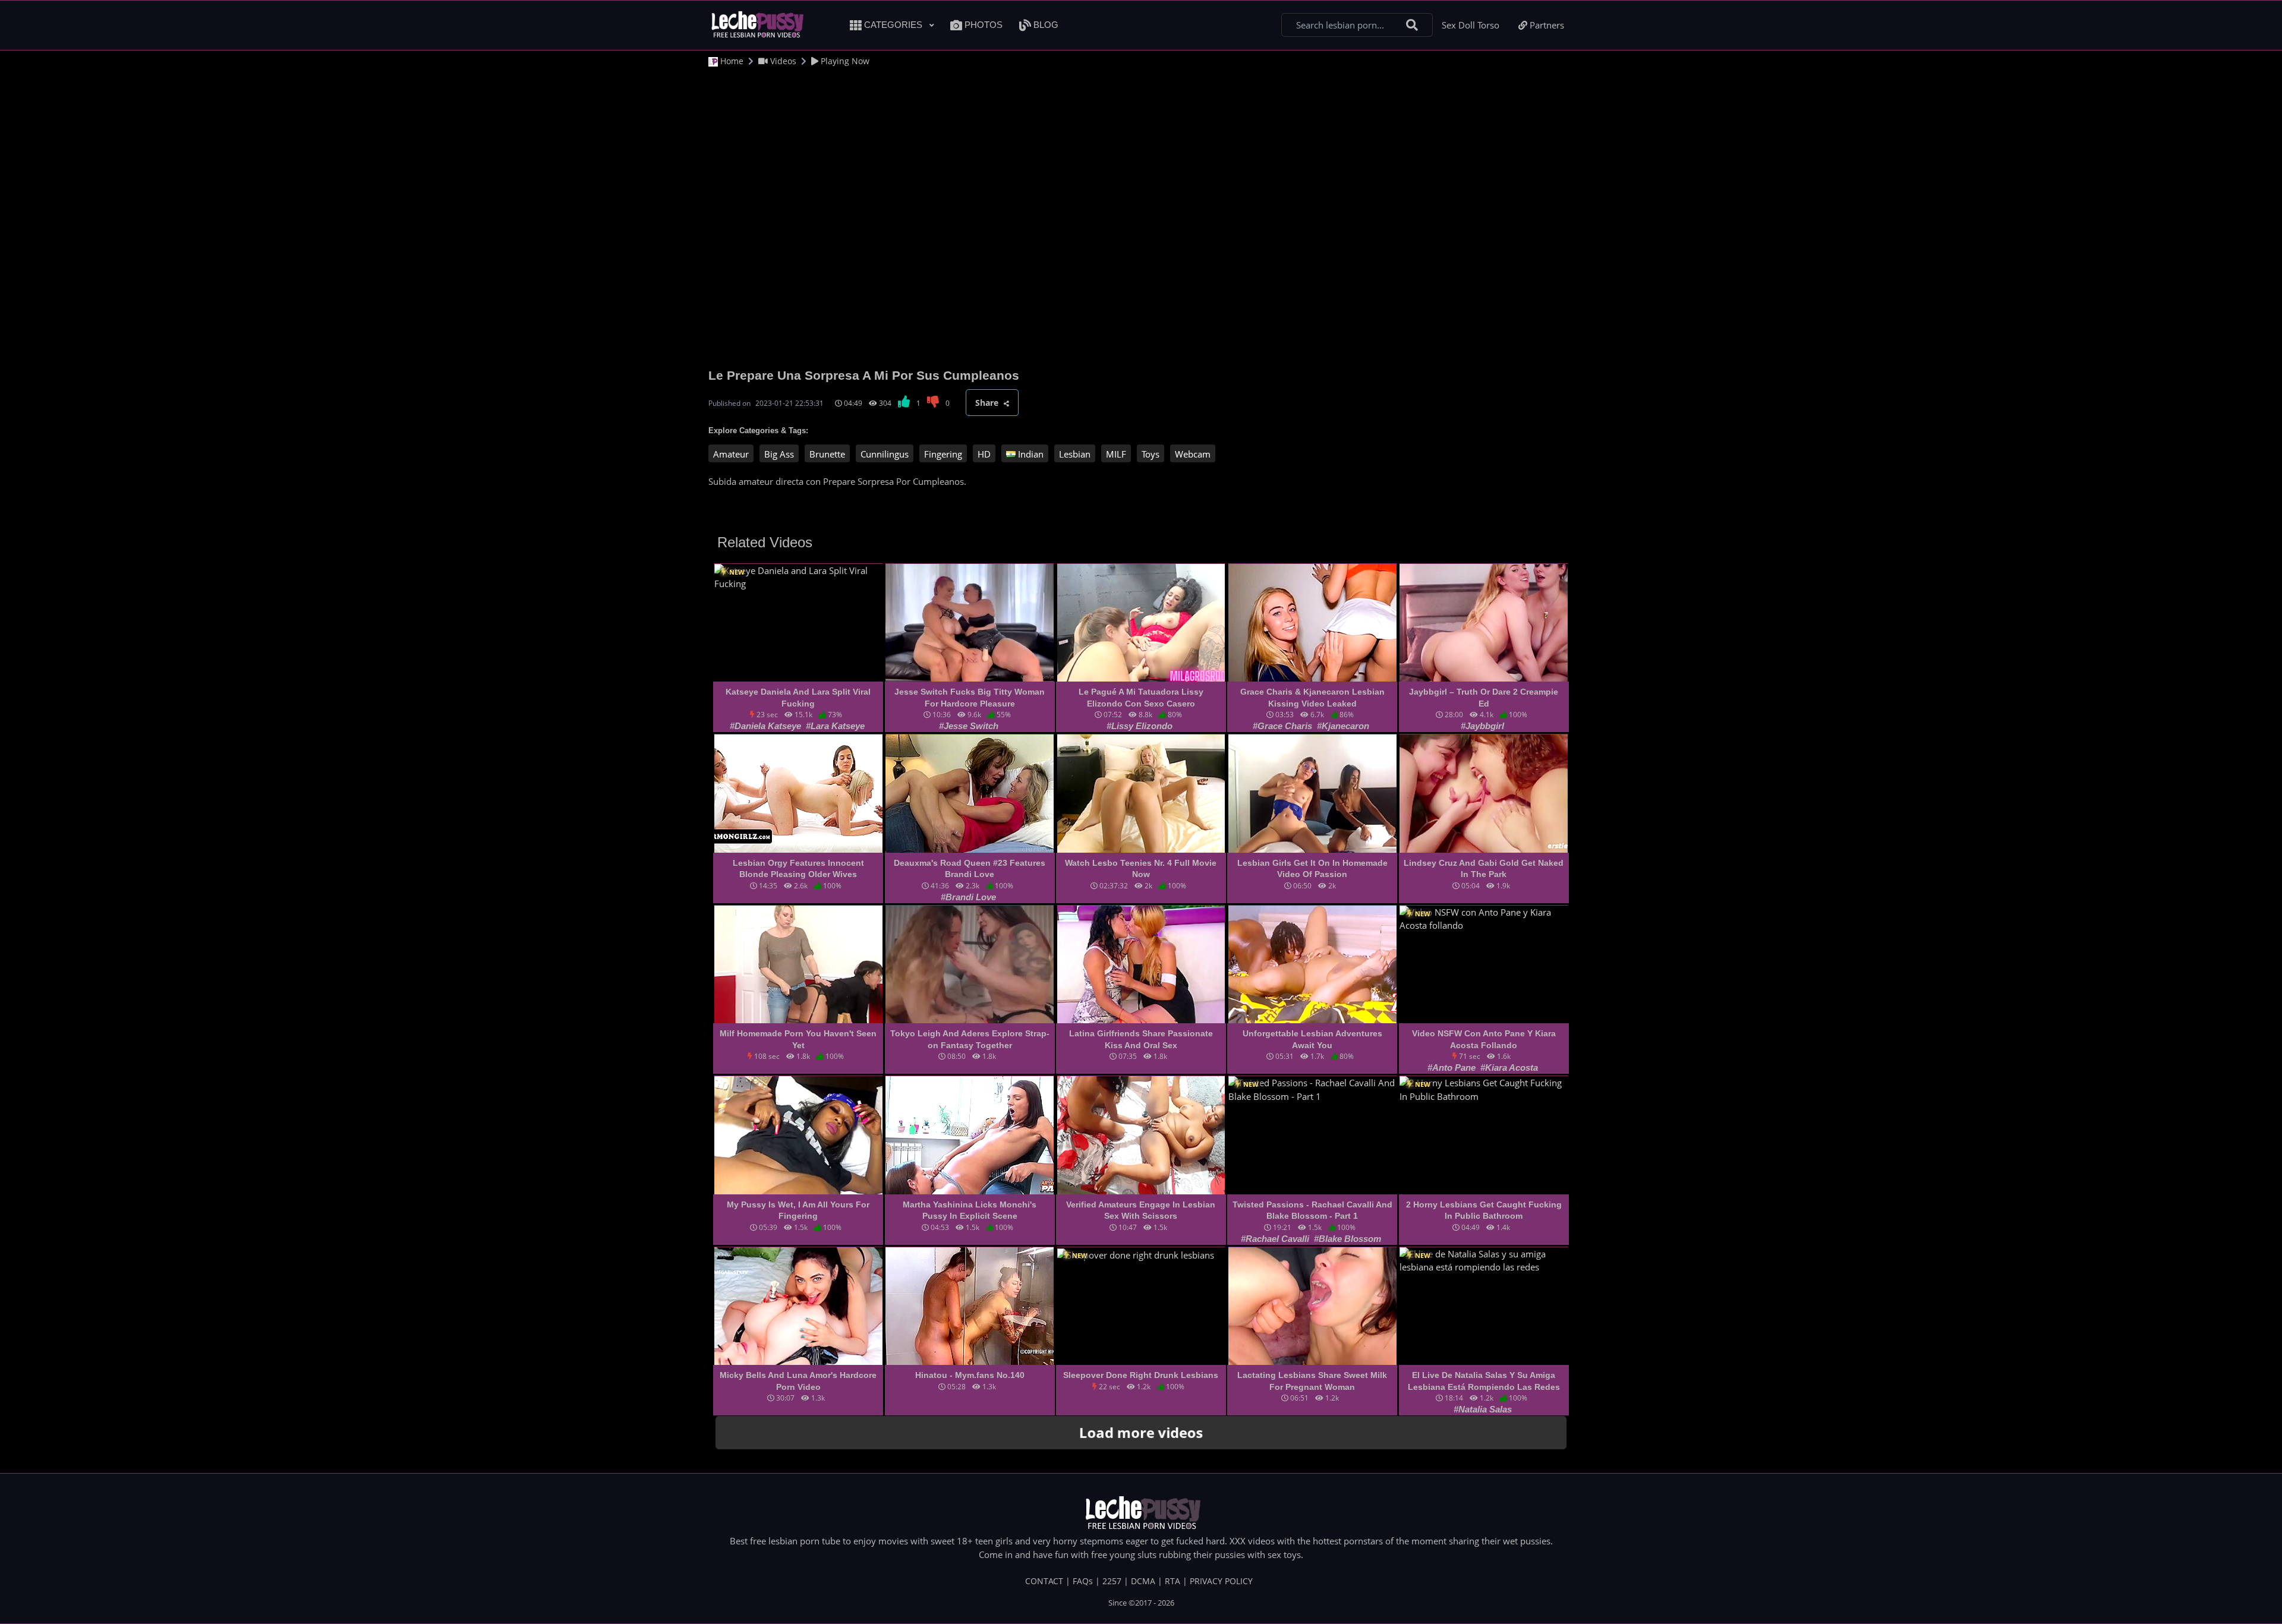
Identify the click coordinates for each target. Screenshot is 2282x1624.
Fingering (943, 454)
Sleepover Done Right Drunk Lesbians (1141, 1375)
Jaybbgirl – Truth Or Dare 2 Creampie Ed (1484, 698)
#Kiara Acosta (1509, 1068)
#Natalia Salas (1483, 1409)
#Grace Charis (1284, 726)
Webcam (1193, 454)
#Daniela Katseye (767, 726)
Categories (893, 25)
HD (984, 454)
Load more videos (1141, 1433)
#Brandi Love (968, 897)
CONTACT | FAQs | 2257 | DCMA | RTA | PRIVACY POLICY (1139, 1581)
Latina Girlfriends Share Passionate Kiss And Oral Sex (1141, 1039)
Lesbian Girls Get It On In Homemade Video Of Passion (1312, 869)
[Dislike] (934, 403)
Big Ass (779, 454)
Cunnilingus (885, 454)
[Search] (1412, 25)
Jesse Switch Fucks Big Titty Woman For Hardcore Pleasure (970, 698)
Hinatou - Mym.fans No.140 (970, 1375)
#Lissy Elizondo (1140, 726)
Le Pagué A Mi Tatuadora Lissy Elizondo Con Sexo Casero (1141, 698)
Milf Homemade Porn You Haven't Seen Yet (798, 1039)
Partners (1546, 25)
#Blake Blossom (1348, 1239)
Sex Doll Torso (1471, 25)
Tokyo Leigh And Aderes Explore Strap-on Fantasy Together (970, 1039)
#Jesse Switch (969, 726)
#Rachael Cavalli (1276, 1239)
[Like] (905, 403)
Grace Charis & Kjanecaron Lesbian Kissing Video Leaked (1312, 698)
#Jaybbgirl (1482, 726)
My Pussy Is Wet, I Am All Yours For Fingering (798, 1210)
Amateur (731, 454)
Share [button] (988, 403)
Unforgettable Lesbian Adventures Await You (1312, 1039)
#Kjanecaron (1343, 726)
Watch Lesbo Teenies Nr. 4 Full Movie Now (1141, 869)
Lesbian (1075, 454)
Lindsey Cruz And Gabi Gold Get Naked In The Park (1484, 869)
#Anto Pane (1453, 1068)
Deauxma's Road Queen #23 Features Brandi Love (970, 869)
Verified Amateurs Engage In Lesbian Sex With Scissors (1141, 1210)
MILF (1116, 454)
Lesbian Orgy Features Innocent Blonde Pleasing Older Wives (798, 869)
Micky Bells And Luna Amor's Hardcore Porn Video (798, 1381)
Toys (1151, 454)
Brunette (827, 454)
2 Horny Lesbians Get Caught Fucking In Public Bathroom (1484, 1210)
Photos (982, 25)
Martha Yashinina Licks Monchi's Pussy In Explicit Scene (970, 1210)
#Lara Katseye (835, 726)
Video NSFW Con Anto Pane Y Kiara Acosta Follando (1484, 1039)
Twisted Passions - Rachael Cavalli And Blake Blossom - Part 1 (1312, 1210)
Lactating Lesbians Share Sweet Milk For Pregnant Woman (1312, 1381)
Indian (1030, 454)
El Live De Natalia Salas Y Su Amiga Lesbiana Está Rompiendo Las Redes (1484, 1381)
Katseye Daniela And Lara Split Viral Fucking (798, 698)
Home (731, 61)
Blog (1045, 25)
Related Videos (765, 542)
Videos (782, 61)
